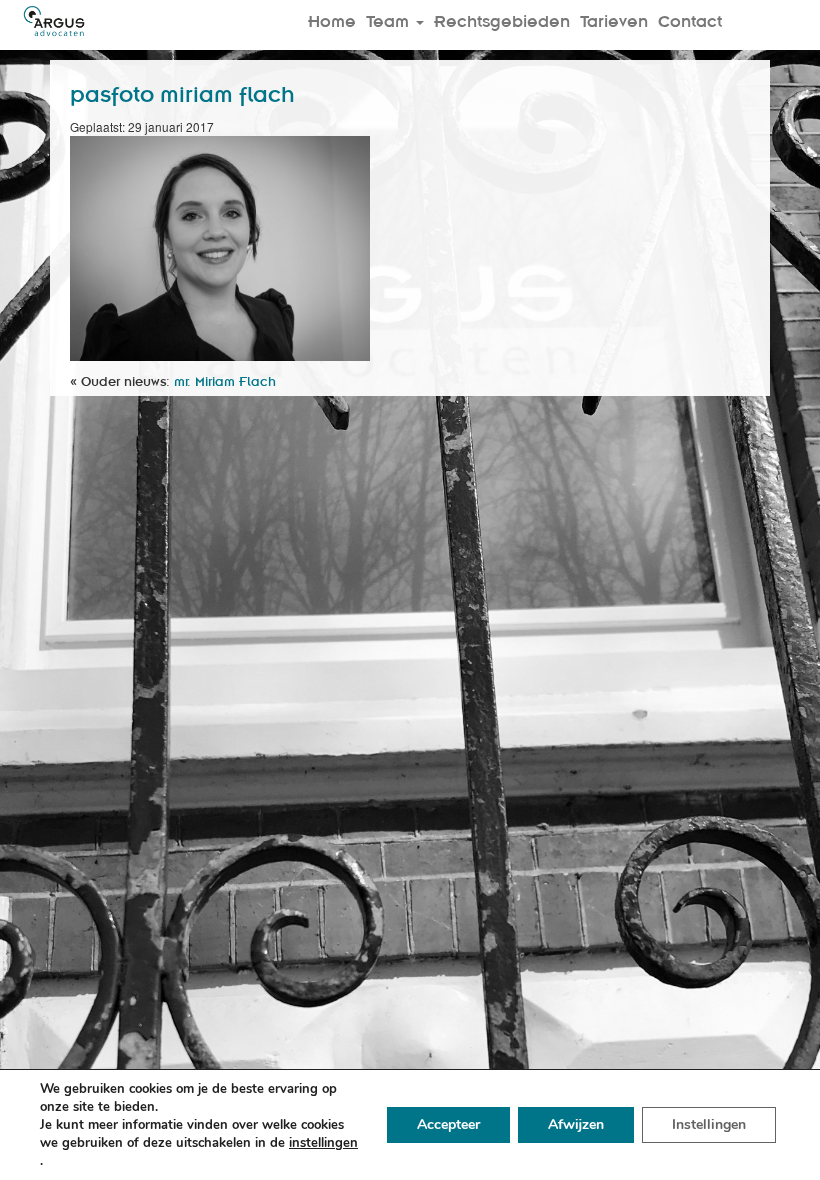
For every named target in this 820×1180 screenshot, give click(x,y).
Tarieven (614, 20)
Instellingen (709, 1124)
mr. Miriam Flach (225, 380)
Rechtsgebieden (502, 20)
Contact (690, 20)
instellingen (323, 1143)
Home (332, 20)
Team (390, 20)
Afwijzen (576, 1124)
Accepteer (448, 1124)
